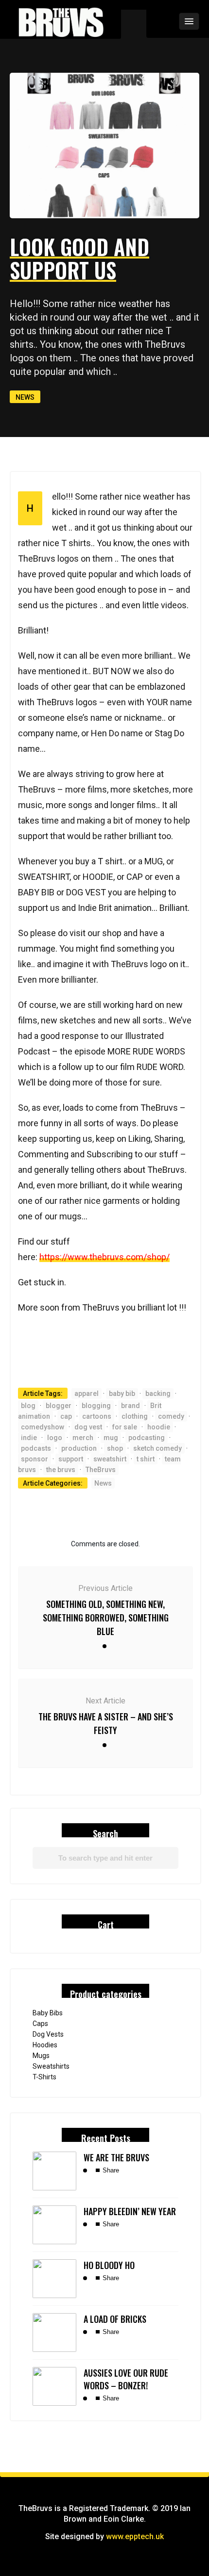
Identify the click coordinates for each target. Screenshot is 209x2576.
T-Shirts (44, 2077)
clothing (135, 1416)
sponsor (35, 1459)
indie (29, 1438)
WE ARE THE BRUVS (116, 2157)
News (25, 397)
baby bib (122, 1393)
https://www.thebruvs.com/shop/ (104, 1257)
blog (28, 1406)
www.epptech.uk (135, 2536)
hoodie (159, 1427)
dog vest (88, 1427)
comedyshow (43, 1427)
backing (158, 1393)
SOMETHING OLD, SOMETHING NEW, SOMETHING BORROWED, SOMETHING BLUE (106, 1618)
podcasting (147, 1438)
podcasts (36, 1448)
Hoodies (45, 2045)
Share (110, 2170)
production (79, 1448)
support (71, 1459)
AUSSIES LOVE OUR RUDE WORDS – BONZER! (126, 2379)
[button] (163, 21)
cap (66, 1416)
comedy (171, 1416)
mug (111, 1438)
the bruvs (61, 1470)
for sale (125, 1427)
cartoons (97, 1416)
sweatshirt (110, 1459)
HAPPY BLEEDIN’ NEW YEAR (130, 2211)
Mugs (41, 2056)
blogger (59, 1406)
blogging (96, 1406)
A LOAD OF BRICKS (115, 2319)
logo (55, 1438)
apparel (87, 1393)
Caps (40, 2024)
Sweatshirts (51, 2066)
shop (115, 1448)
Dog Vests (48, 2034)
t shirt (146, 1459)
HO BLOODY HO (109, 2265)
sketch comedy (157, 1448)
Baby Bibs (48, 2013)
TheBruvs (101, 1470)
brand (131, 1406)
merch (83, 1438)
